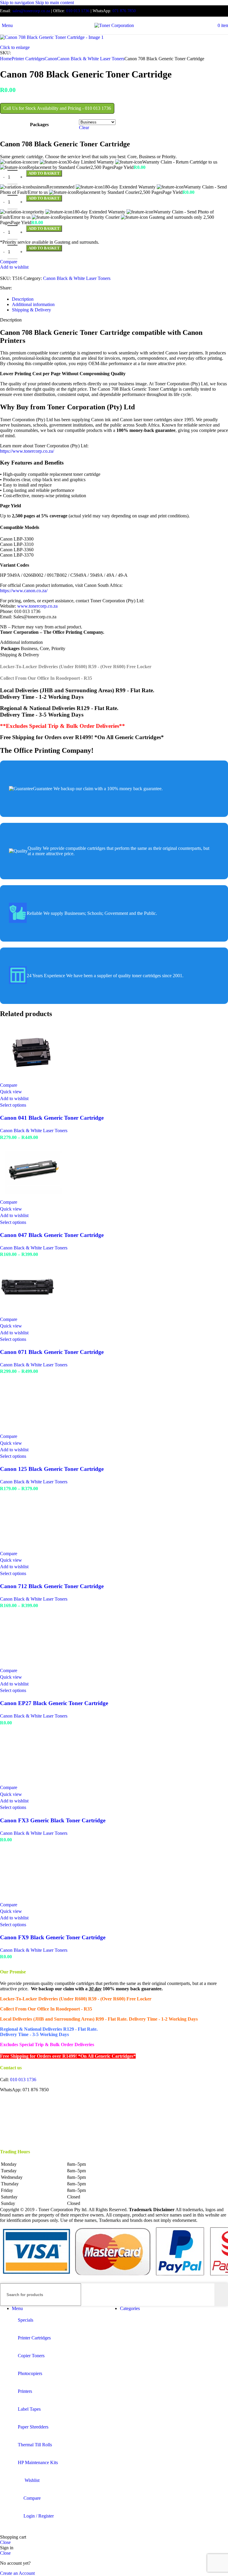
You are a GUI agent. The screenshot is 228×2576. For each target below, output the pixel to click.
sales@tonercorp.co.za (31, 11)
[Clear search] (210, 2295)
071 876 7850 (124, 11)
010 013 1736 (78, 11)
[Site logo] (114, 25)
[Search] (221, 2295)
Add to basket (44, 248)
